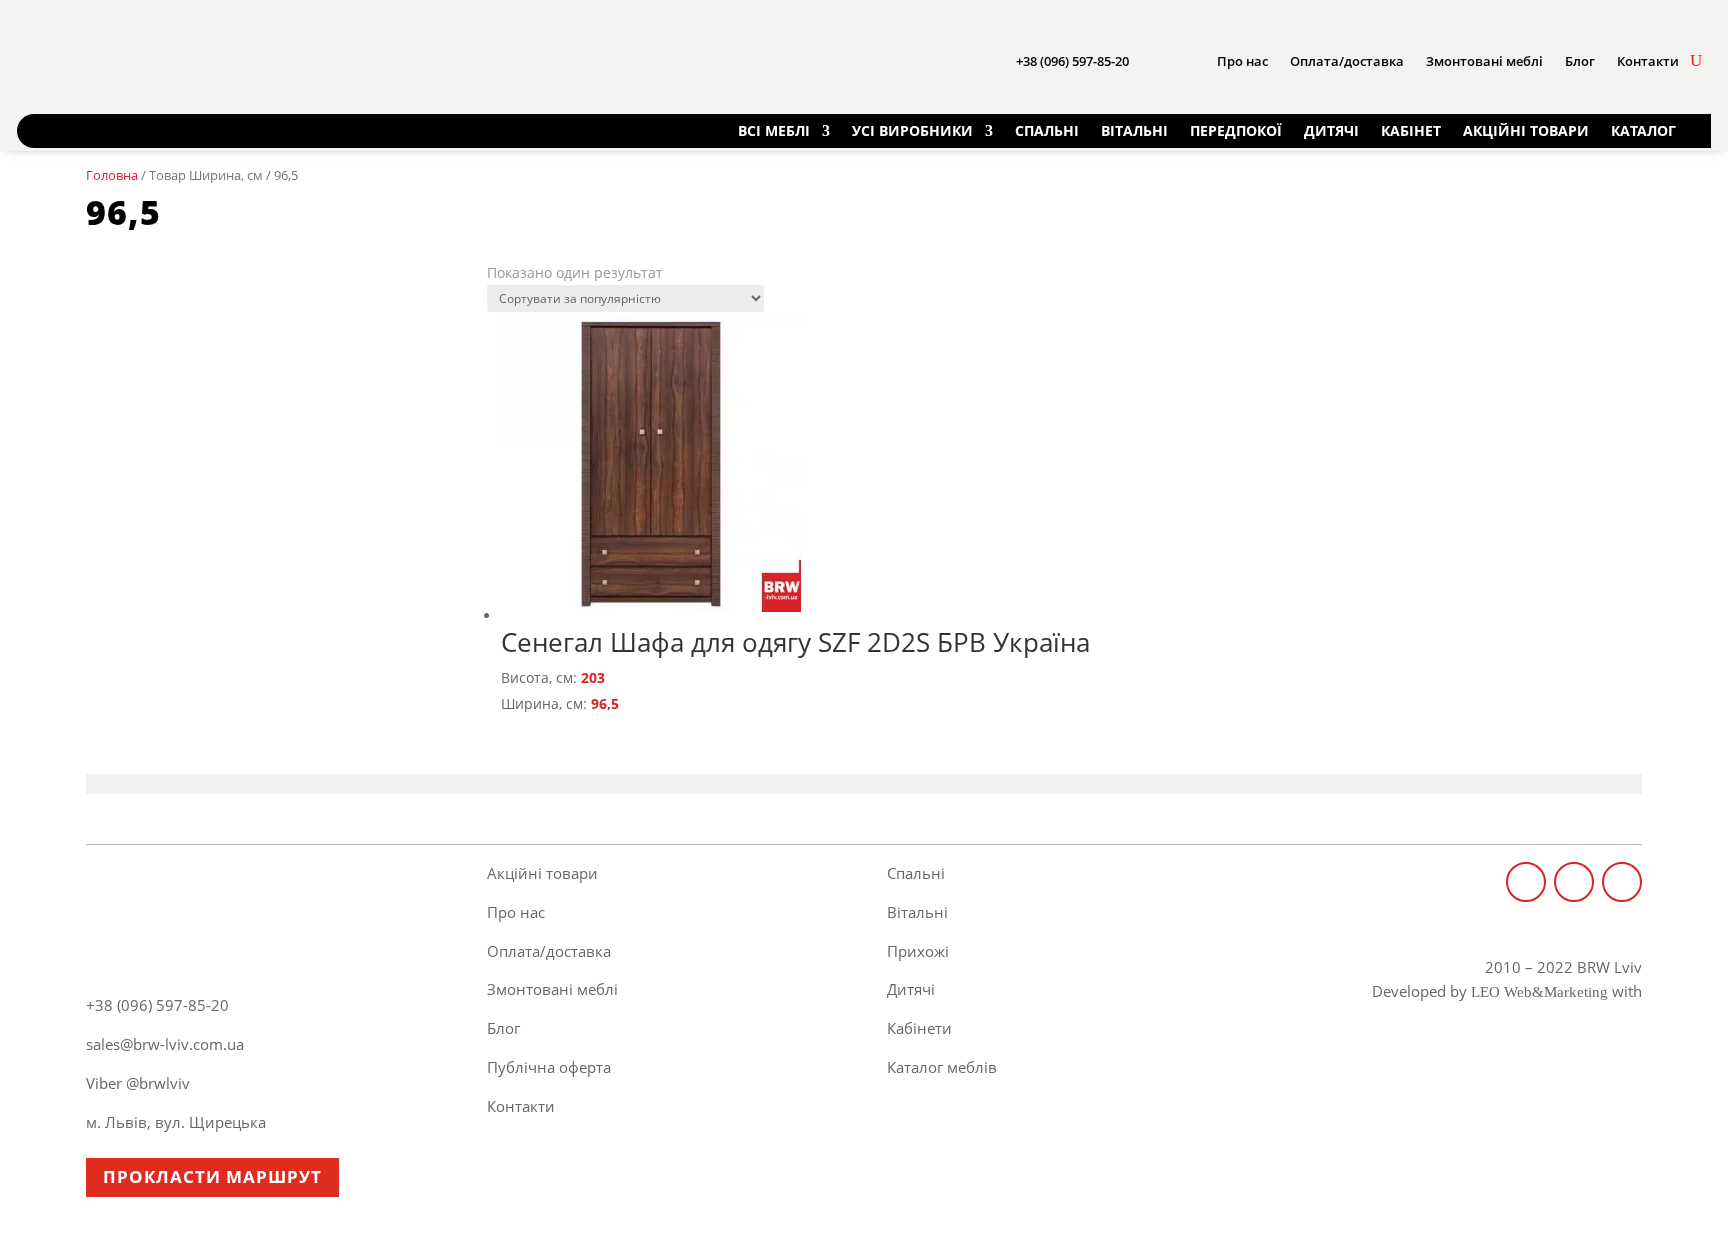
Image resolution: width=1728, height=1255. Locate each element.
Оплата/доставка (1347, 61)
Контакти (1648, 61)
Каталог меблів (942, 1067)
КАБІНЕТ (1411, 131)
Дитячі (911, 989)
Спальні (916, 873)
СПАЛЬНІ (1047, 131)
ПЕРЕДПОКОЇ (1236, 131)
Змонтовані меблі (1484, 61)
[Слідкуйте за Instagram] (1574, 882)
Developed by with (1507, 991)
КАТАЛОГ (1643, 131)
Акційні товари (542, 873)
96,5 (605, 703)
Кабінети (919, 1028)
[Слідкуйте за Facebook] (1526, 882)
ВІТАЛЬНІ (1134, 131)
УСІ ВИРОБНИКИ (912, 131)
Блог (1580, 61)
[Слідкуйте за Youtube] (1622, 882)
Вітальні (917, 912)
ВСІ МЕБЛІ (774, 131)
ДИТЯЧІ (1331, 131)
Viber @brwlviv (138, 1083)
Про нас (1242, 61)
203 (593, 677)
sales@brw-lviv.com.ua (165, 1044)
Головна (112, 175)
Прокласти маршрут (212, 1176)
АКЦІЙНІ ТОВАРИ (1526, 131)
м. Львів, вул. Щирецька (176, 1122)
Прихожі (918, 951)
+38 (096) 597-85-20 (1072, 61)
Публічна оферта (549, 1067)
